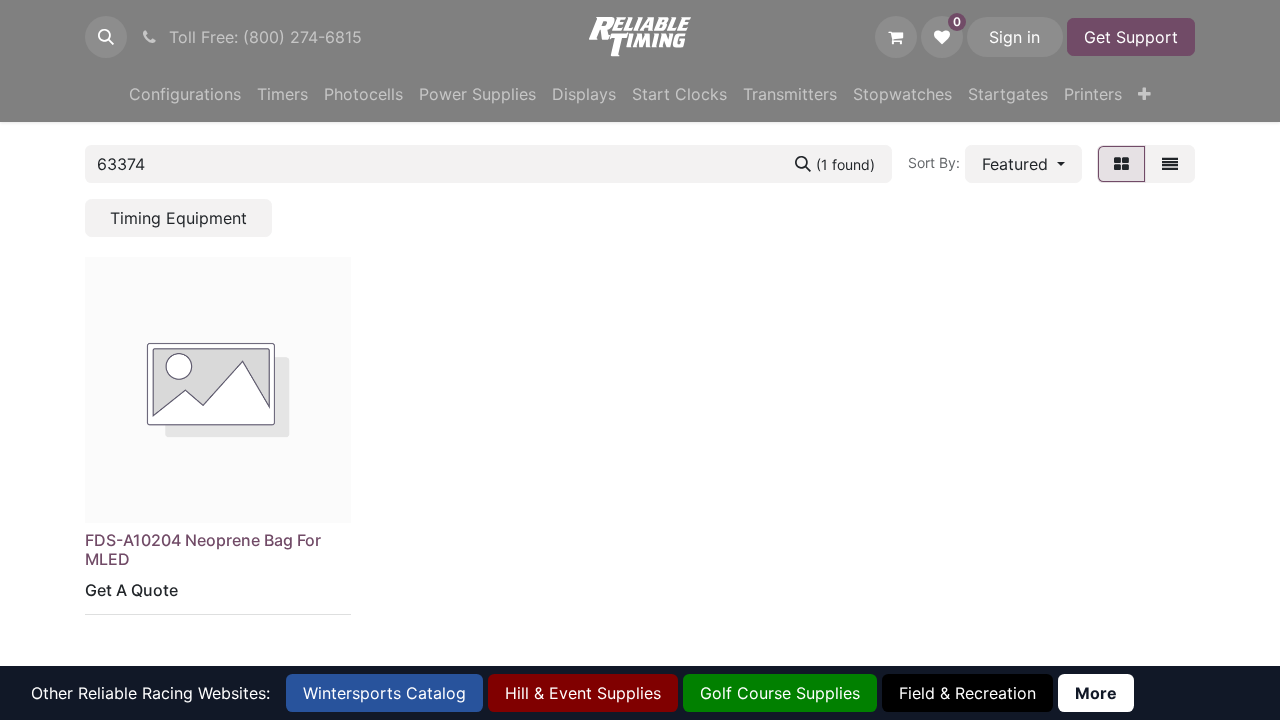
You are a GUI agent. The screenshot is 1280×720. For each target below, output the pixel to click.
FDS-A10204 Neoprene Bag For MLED (203, 549)
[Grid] (1121, 164)
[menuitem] (185, 94)
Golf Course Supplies (780, 693)
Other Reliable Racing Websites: (150, 693)
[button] (106, 37)
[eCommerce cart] (896, 37)
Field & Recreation (967, 693)
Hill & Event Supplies (583, 693)
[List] (1170, 164)
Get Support (1131, 37)
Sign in (1014, 37)
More (1096, 693)
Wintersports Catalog (384, 693)
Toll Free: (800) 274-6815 (263, 37)
